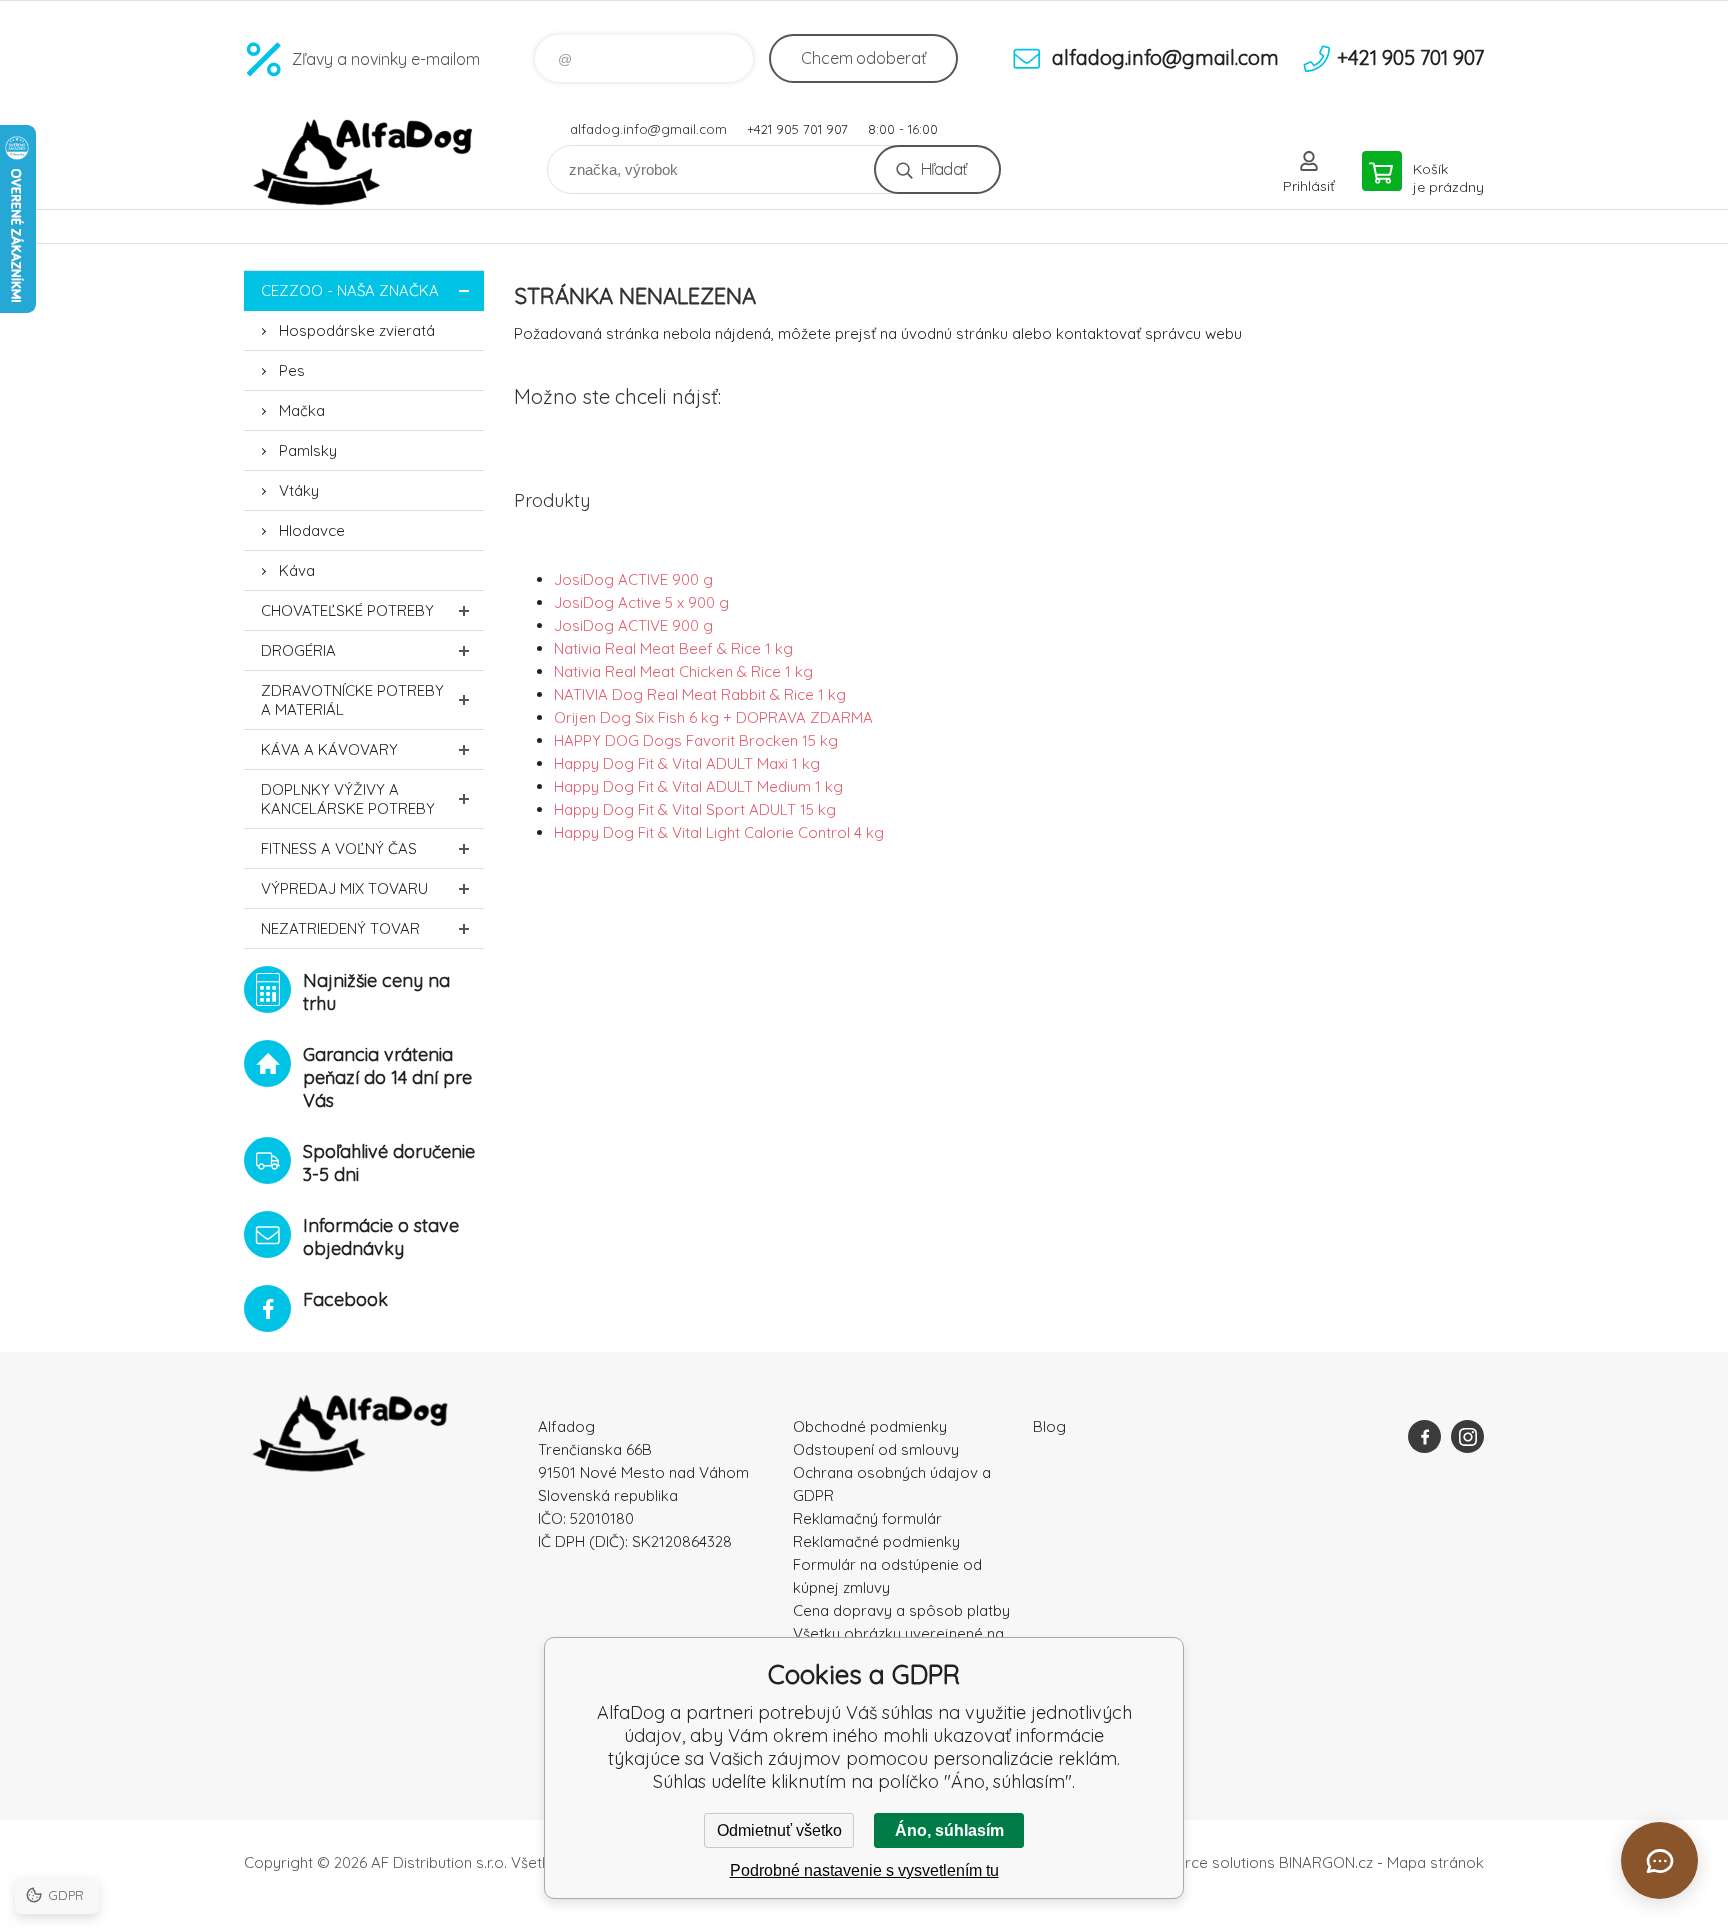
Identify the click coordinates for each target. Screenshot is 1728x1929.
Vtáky (299, 490)
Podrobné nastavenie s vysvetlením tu (864, 1870)
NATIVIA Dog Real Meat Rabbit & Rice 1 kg (700, 694)
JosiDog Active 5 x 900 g (641, 602)
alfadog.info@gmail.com (648, 129)
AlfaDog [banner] (364, 162)
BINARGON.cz (1326, 1862)
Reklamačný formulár (867, 1518)
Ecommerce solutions (1199, 1862)
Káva (297, 570)
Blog (1049, 1426)
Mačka (302, 410)
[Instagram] (1467, 1436)
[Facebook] (1424, 1436)
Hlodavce (312, 530)
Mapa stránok (1435, 1862)
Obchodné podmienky (870, 1426)
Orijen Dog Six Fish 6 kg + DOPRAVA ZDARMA (713, 717)
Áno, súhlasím (949, 1830)
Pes (292, 370)
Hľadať (943, 169)
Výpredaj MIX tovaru (344, 888)
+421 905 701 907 (797, 129)
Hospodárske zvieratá (357, 330)
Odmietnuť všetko (779, 1830)
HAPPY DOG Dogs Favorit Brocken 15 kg (696, 740)
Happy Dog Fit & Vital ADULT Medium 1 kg (698, 786)
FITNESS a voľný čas (339, 848)
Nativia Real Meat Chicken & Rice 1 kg (683, 671)
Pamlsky (308, 450)
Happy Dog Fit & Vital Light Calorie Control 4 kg (719, 832)
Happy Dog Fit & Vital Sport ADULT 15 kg (695, 809)
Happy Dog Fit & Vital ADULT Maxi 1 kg (687, 763)
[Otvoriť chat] (1659, 1860)
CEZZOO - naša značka (350, 290)
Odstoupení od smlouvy (876, 1449)
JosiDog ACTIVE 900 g (633, 579)
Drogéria (298, 650)
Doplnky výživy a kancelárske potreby (348, 799)
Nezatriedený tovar (340, 928)
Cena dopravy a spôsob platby (901, 1610)
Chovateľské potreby (347, 610)
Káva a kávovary (329, 749)
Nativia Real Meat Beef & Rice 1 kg (673, 648)
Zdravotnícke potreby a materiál (352, 700)
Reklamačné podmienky (876, 1541)
